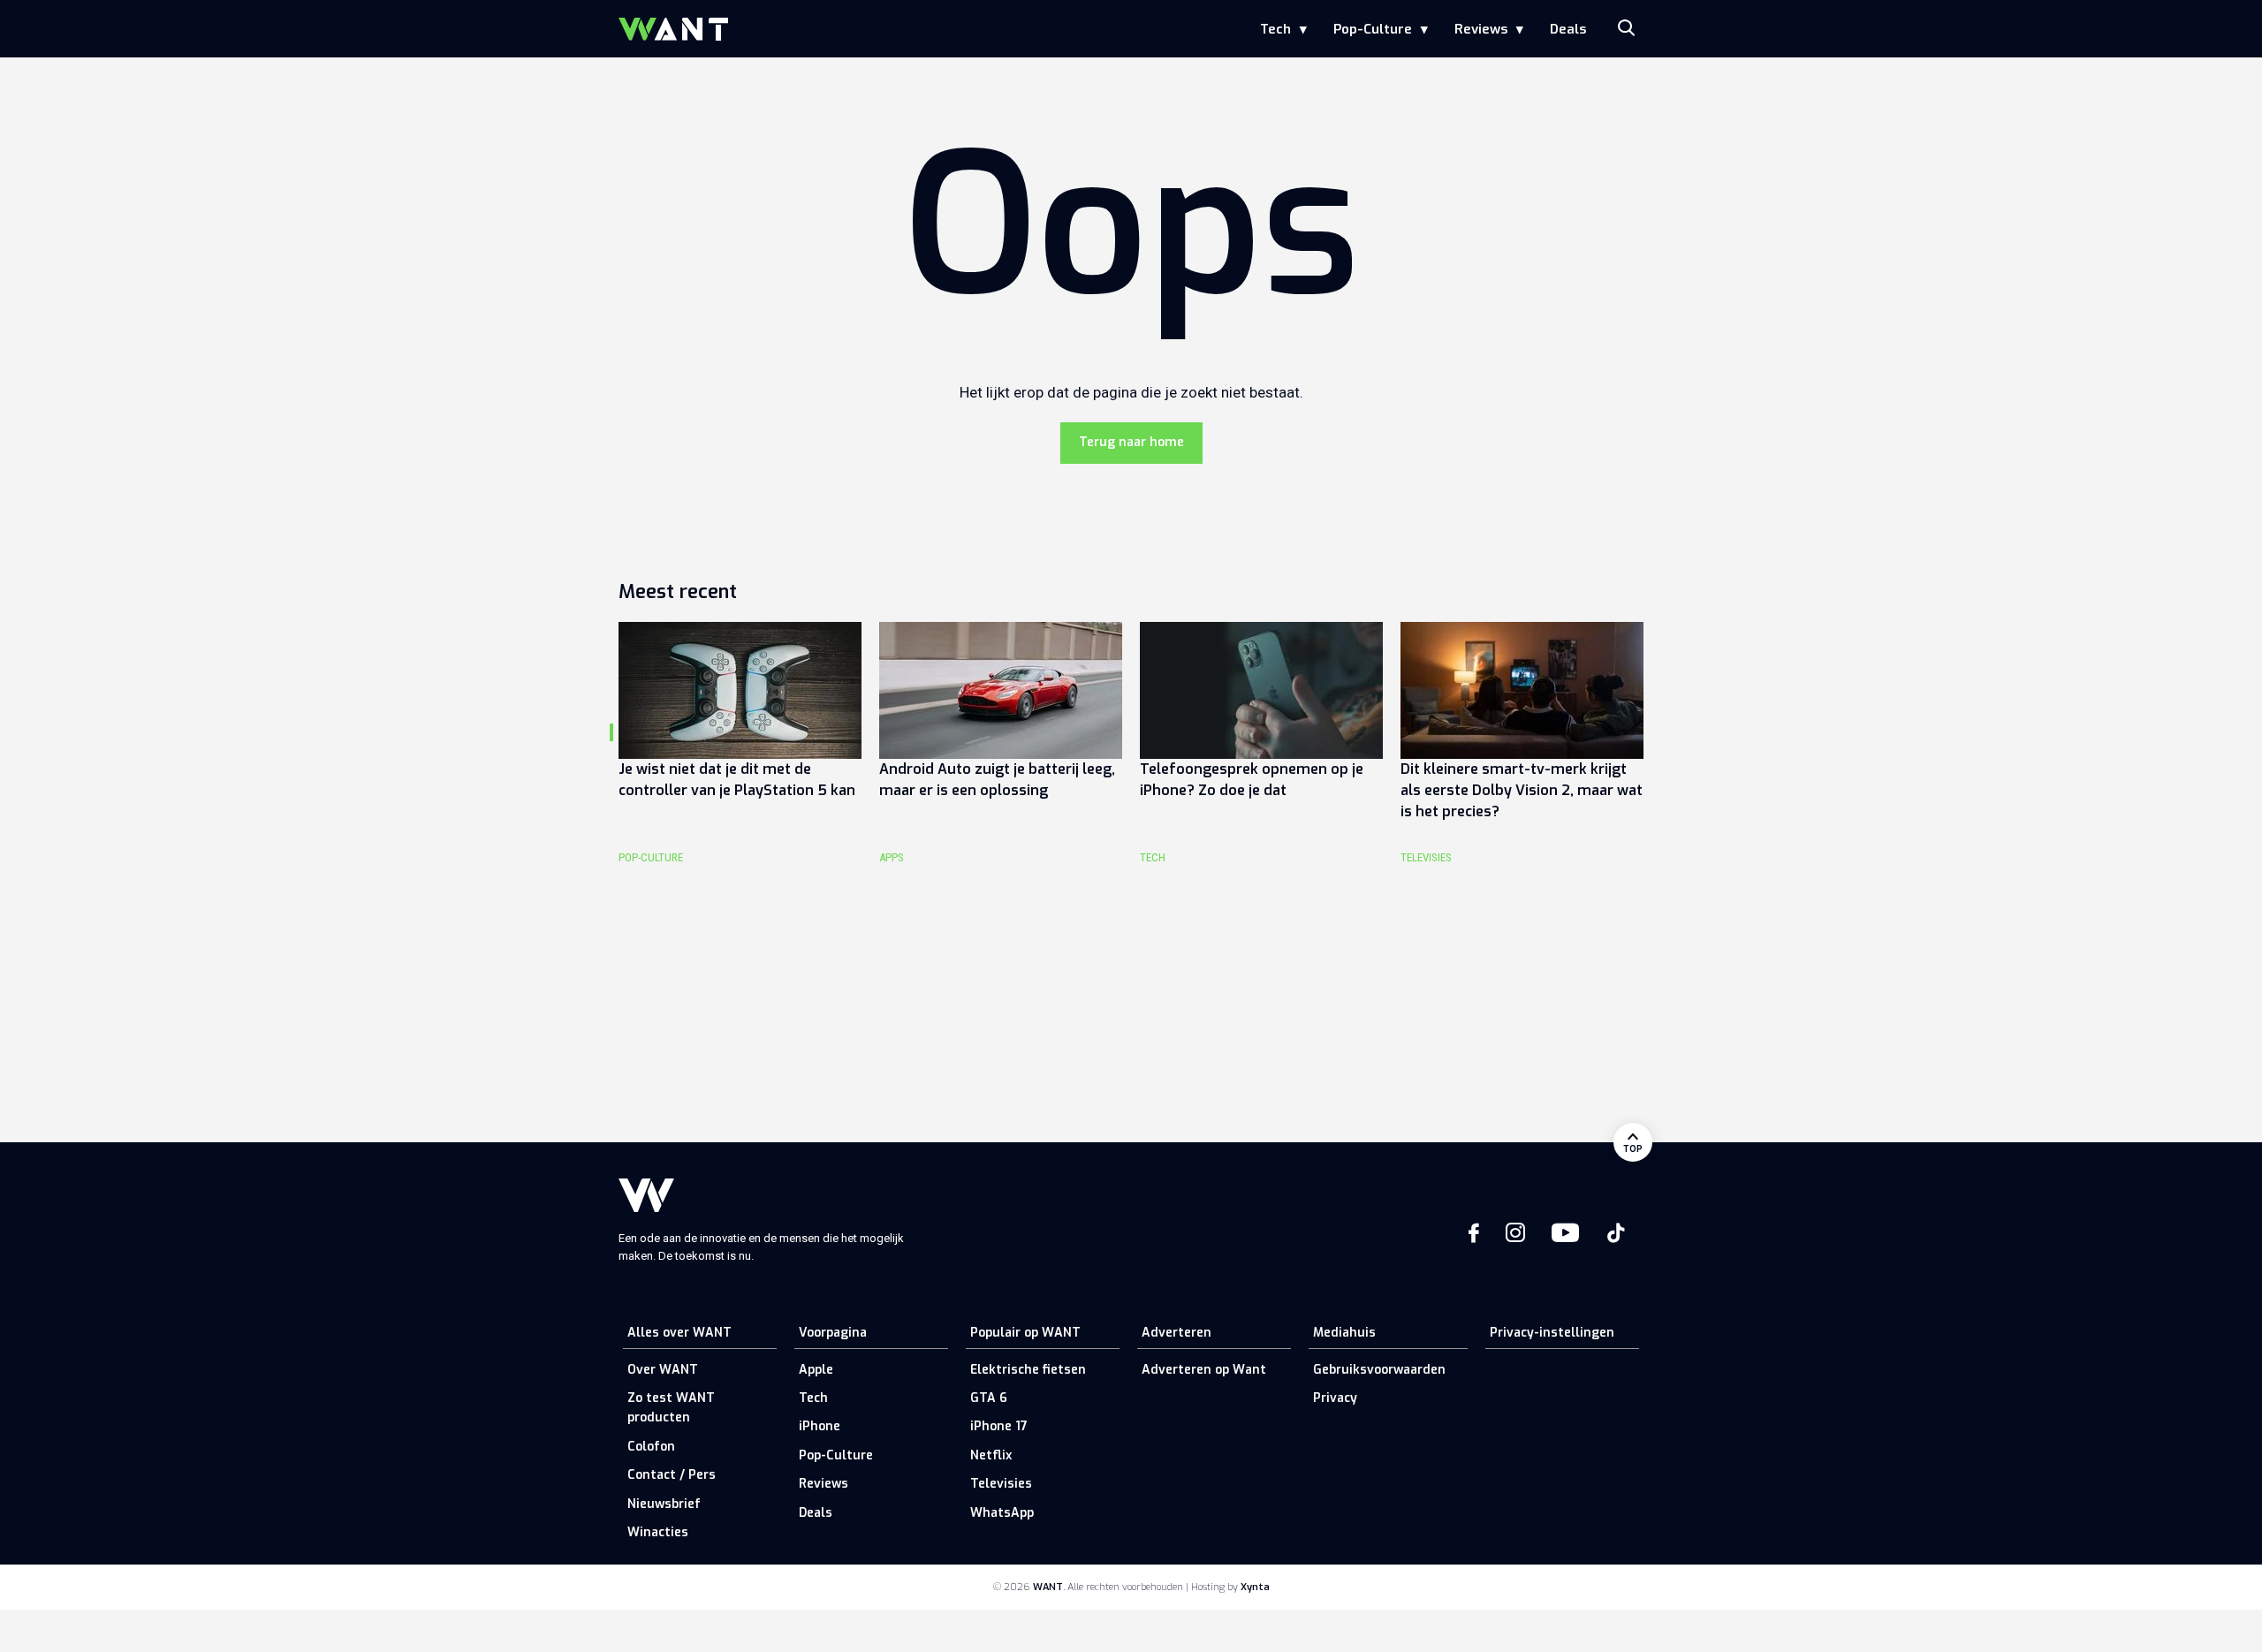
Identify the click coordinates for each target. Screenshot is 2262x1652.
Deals (1568, 29)
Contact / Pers (672, 1475)
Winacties (658, 1532)
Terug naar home (1131, 442)
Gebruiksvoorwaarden (1379, 1370)
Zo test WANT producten (671, 1408)
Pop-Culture (1373, 29)
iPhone (820, 1426)
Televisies (1001, 1484)
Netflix (991, 1455)
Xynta (1255, 1587)
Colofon (651, 1447)
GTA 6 (989, 1398)
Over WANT (663, 1370)
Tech (1275, 29)
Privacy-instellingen (1552, 1333)
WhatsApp (1002, 1513)
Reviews (1481, 29)
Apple (816, 1370)
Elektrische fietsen (1028, 1370)
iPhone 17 (999, 1426)
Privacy (1335, 1398)
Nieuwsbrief (664, 1504)
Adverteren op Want (1204, 1370)
